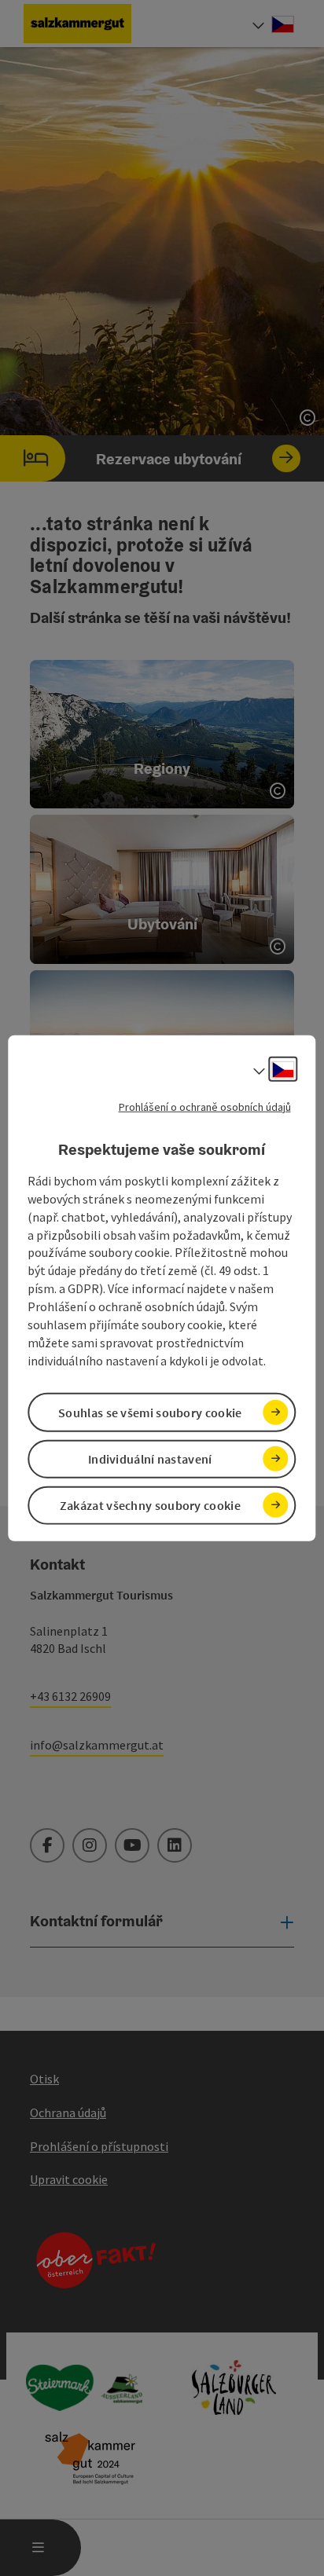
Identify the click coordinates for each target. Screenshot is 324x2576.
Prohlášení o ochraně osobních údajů (205, 1106)
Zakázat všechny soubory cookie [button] (150, 1505)
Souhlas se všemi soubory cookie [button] (150, 1412)
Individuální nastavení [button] (150, 1459)
